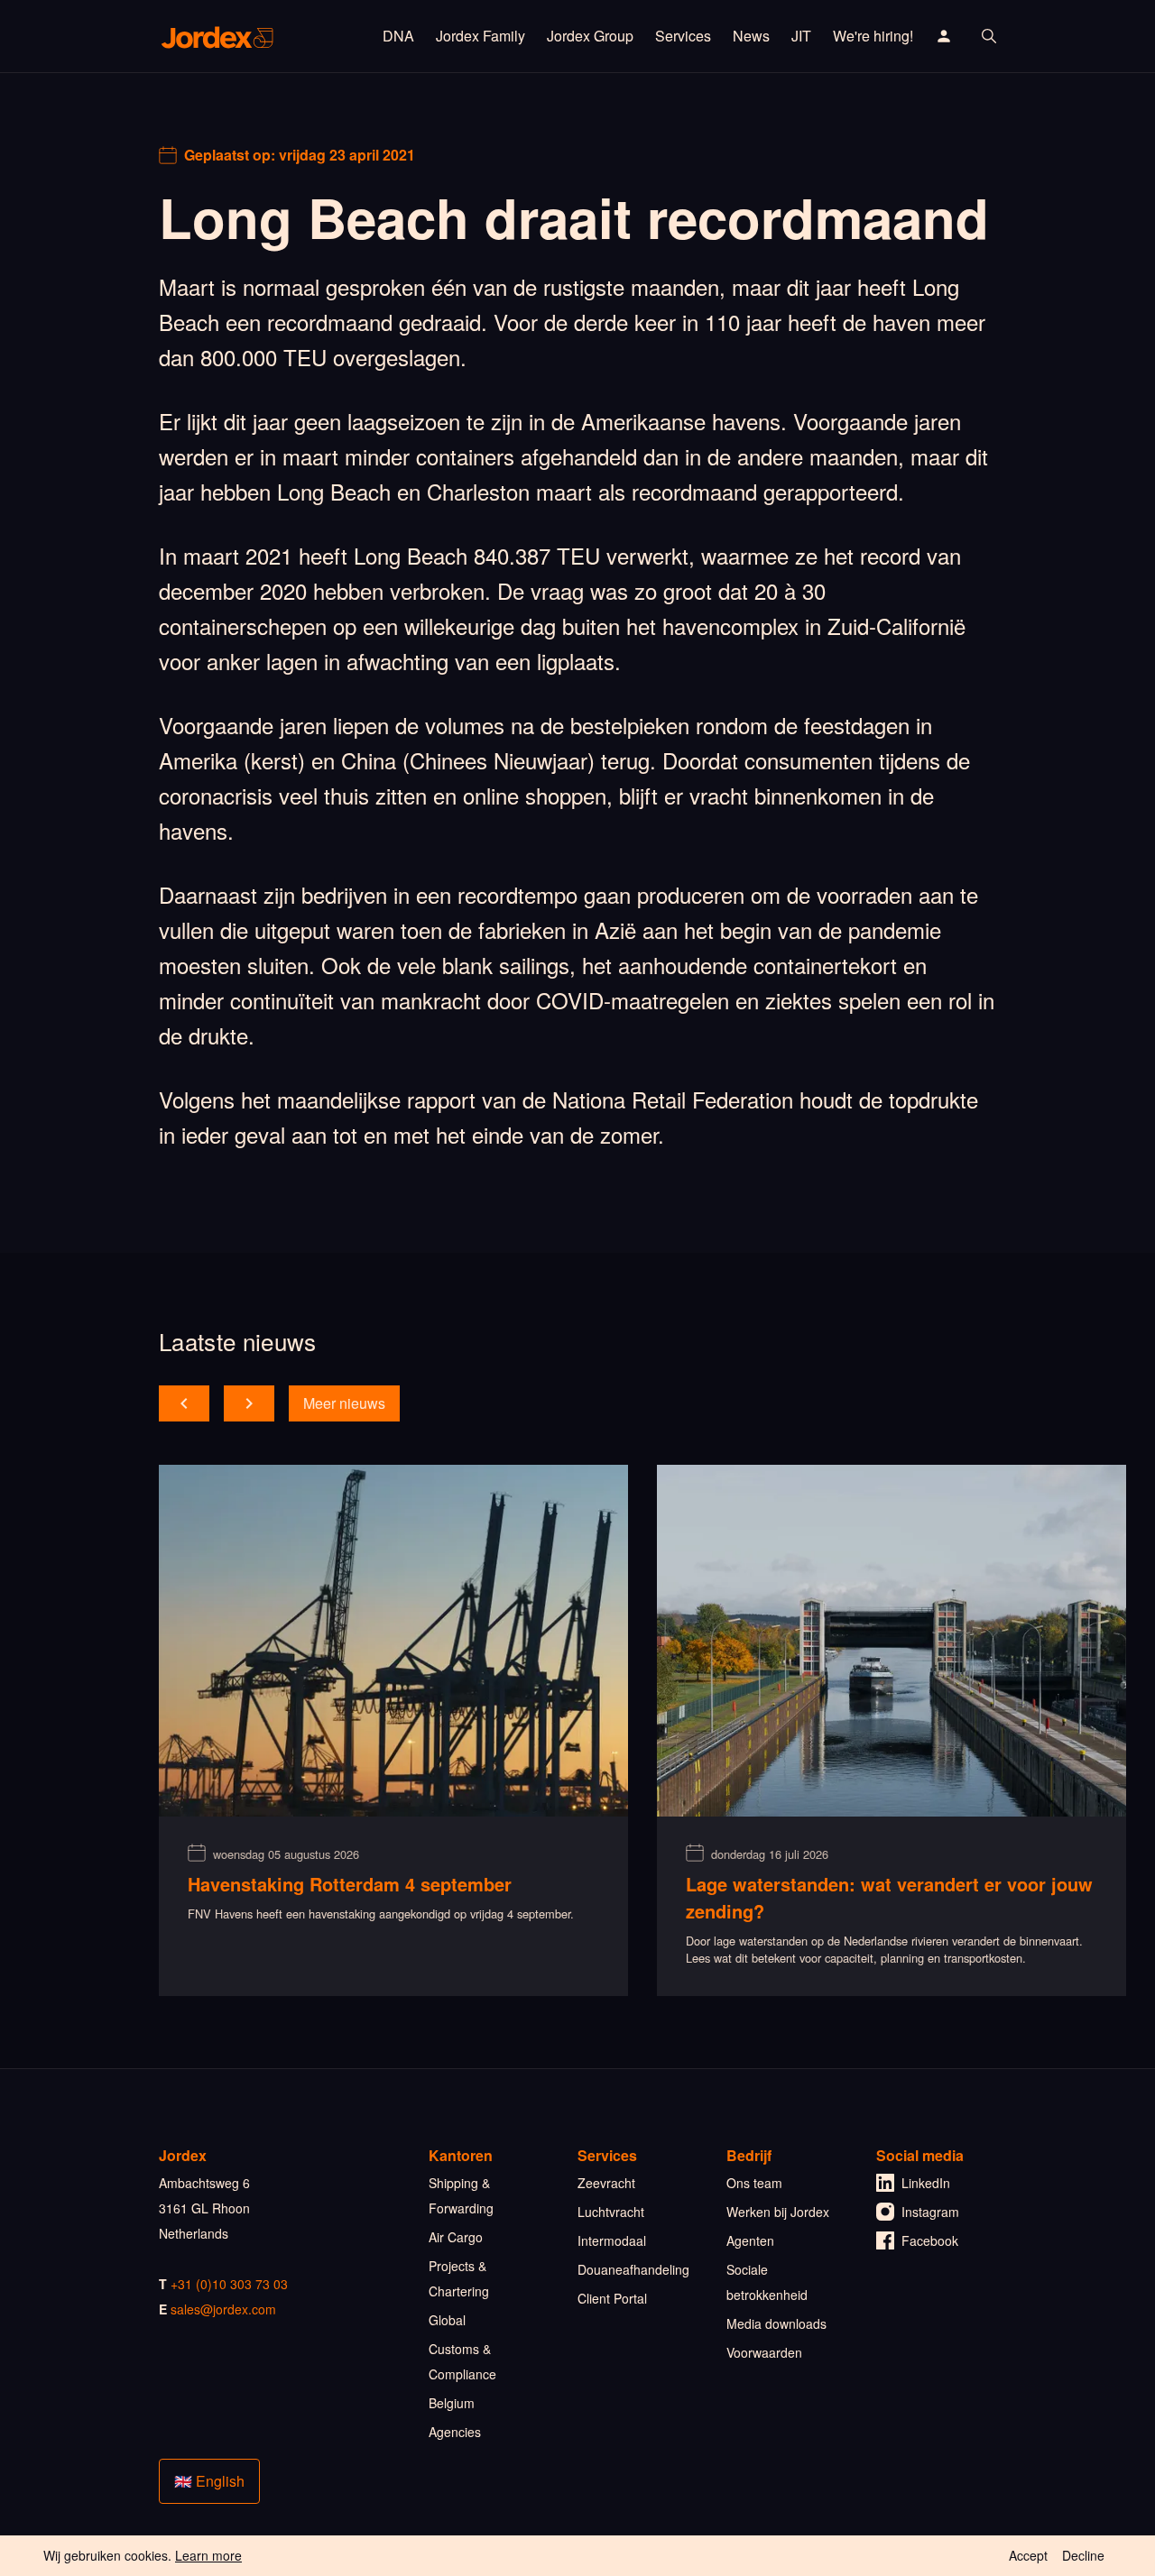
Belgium (452, 2403)
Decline (1083, 2555)
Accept (1028, 2555)
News (751, 36)
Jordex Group (590, 36)
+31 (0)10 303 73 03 (229, 2284)
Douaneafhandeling (633, 2269)
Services (683, 36)
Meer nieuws (344, 1403)
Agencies (455, 2432)
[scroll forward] (249, 1403)
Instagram (930, 2212)
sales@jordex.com (223, 2309)
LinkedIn (926, 2183)
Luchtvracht (611, 2212)
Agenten (750, 2240)
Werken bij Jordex (778, 2212)
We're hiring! (873, 36)
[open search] (989, 36)
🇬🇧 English (209, 2481)
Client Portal (612, 2298)
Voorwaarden (764, 2352)
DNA (398, 36)
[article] (393, 1730)
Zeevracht (606, 2183)
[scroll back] (184, 1403)
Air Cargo (456, 2237)
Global (447, 2320)
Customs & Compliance (462, 2361)
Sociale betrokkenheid (767, 2282)
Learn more (208, 2555)
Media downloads (776, 2323)
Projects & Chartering (459, 2278)
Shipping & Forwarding (461, 2195)
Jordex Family (480, 36)
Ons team (754, 2183)
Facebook (930, 2240)
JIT (801, 36)
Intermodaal (612, 2240)
